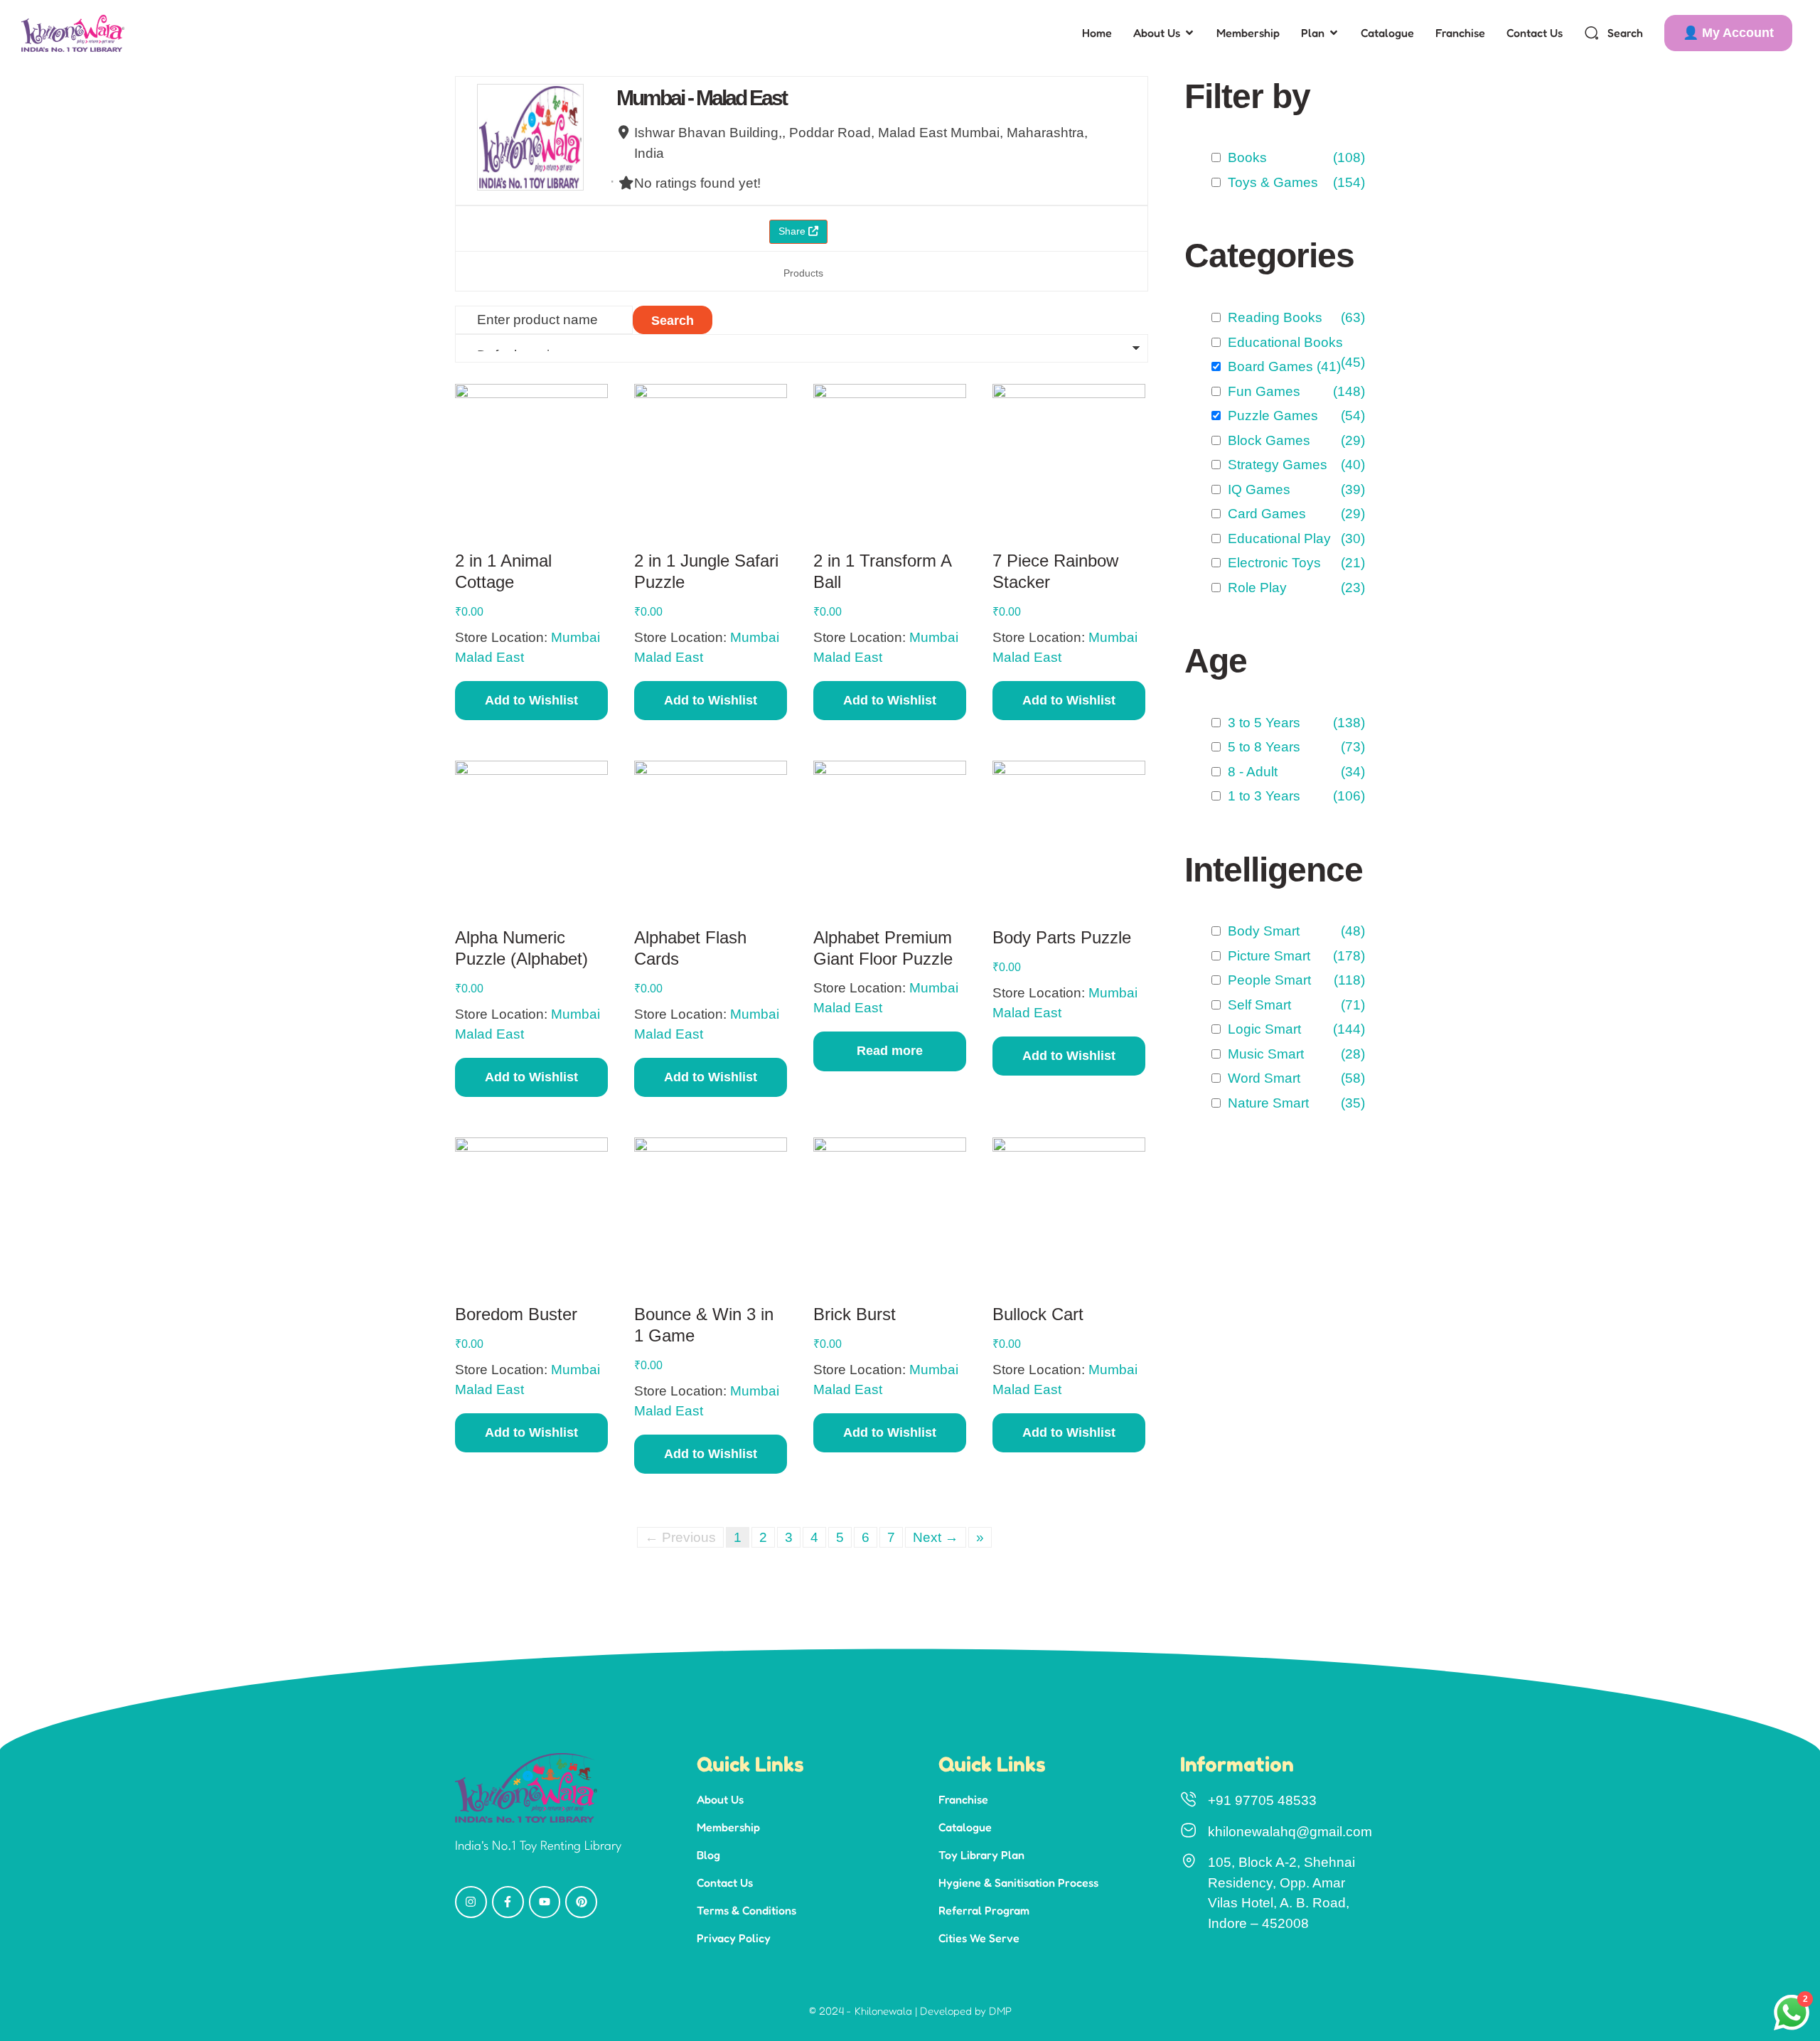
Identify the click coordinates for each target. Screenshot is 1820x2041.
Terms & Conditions (746, 1910)
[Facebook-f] (508, 1902)
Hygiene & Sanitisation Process (1018, 1882)
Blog (708, 1855)
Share (793, 231)
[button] (1728, 33)
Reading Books (1272, 317)
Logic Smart (1261, 1029)
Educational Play (1276, 539)
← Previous (680, 1537)
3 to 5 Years (1260, 723)
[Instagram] (471, 1902)
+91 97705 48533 (1262, 1800)
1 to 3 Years (1260, 796)
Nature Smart (1265, 1103)
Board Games (1267, 366)
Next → (936, 1537)
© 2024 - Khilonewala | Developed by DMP (910, 2011)
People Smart (1266, 980)
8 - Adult (1249, 772)
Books (1244, 157)
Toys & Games (1269, 182)
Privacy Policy (734, 1938)
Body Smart (1260, 931)
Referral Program (984, 1910)
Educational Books (1282, 342)
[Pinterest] (581, 1902)
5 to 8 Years (1260, 747)
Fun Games (1260, 391)
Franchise (963, 1799)
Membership (728, 1827)
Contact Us (725, 1882)
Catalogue (965, 1827)
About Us (720, 1799)
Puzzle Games (1269, 416)
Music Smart (1262, 1054)
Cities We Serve (979, 1938)
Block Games (1265, 440)
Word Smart (1260, 1078)
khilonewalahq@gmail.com (1290, 1832)
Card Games (1263, 514)
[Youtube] (545, 1902)
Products (803, 273)
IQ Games (1256, 489)
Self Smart (1256, 1005)
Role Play (1254, 588)
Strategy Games (1274, 465)
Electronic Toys (1271, 563)
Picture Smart (1265, 956)
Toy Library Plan (981, 1855)
